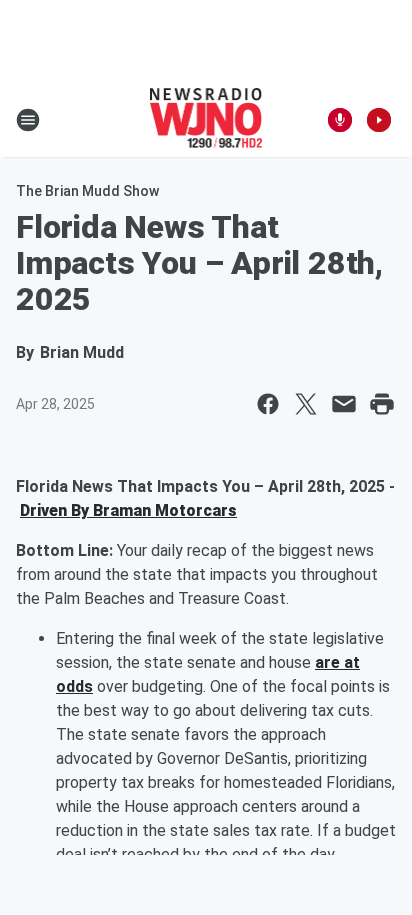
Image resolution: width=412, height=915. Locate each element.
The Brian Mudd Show (87, 191)
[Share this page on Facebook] (268, 404)
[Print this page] (382, 404)
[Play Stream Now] (379, 120)
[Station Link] (206, 120)
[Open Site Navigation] (28, 120)
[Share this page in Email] (344, 404)
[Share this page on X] (306, 404)
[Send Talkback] (340, 120)
